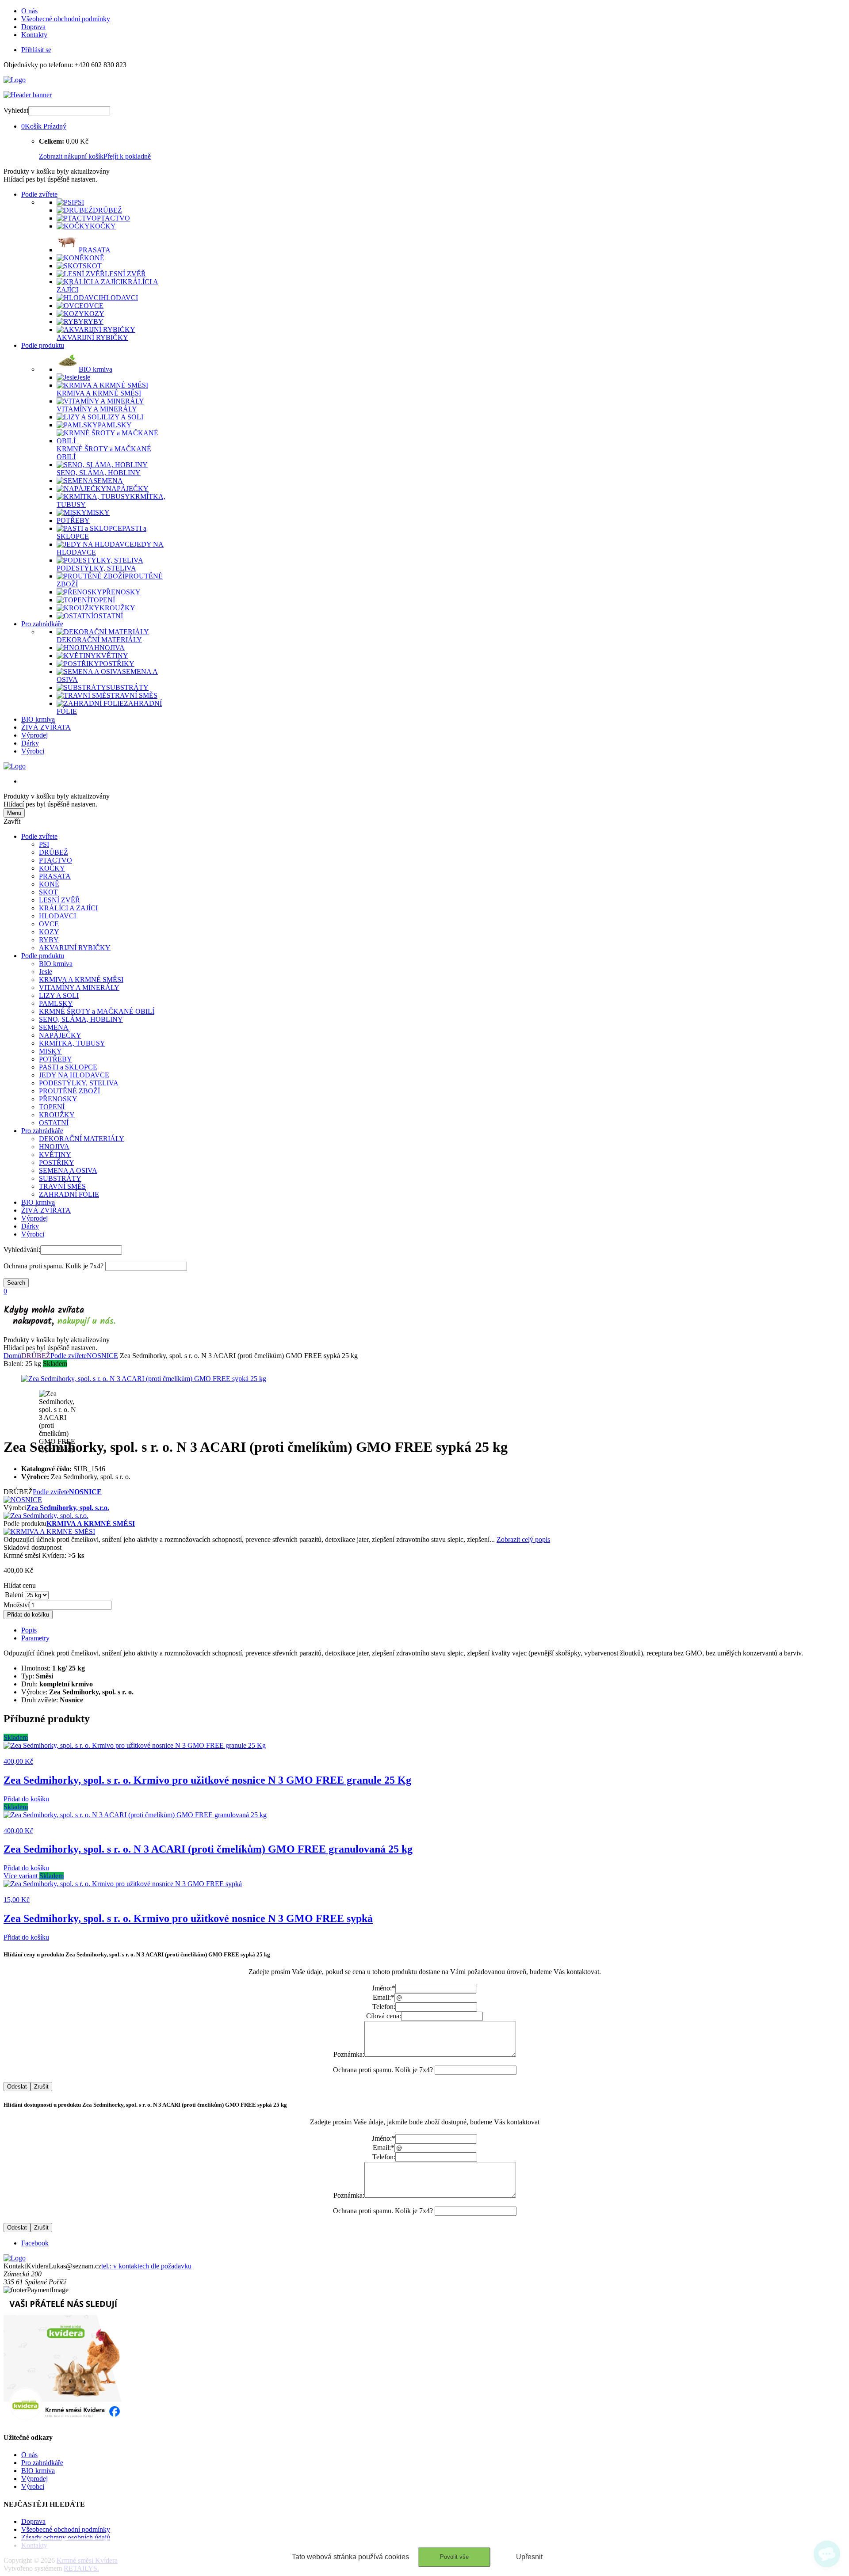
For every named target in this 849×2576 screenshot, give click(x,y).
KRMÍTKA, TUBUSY (72, 1043)
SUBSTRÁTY (60, 1178)
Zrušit (41, 2087)
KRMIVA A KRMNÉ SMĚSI (81, 980)
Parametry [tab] (35, 1638)
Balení (14, 1595)
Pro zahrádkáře (42, 624)
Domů (12, 1356)
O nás (29, 11)
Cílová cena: (384, 2016)
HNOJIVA (54, 1147)
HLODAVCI (57, 916)
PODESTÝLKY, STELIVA (79, 1083)
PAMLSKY (56, 1003)
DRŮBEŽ (54, 852)
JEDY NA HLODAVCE (74, 1075)
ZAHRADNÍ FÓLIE (69, 1194)
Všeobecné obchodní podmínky (66, 19)
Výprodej (34, 735)
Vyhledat (16, 110)
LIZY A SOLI (59, 995)
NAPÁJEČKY (60, 1035)
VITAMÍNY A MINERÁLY (79, 987)
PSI (44, 844)
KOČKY (52, 868)
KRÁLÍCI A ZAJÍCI (68, 908)
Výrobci (33, 751)
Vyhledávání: (22, 1250)
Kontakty (34, 35)
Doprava (33, 27)
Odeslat (17, 2087)
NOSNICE (102, 1356)
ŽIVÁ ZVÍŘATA (46, 727)
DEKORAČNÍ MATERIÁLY (82, 1139)
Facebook (35, 2243)
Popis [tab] (29, 1630)
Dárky (30, 743)
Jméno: (384, 1988)
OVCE (49, 924)
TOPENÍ (52, 1107)
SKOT (48, 892)
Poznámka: (349, 2054)
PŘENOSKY (58, 1099)
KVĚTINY (55, 1155)
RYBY (49, 940)
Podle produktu (43, 345)
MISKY (50, 1051)
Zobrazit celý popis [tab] (523, 1539)
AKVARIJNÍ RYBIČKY (75, 948)
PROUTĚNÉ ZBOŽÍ (69, 1091)
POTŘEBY (55, 1059)
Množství (17, 1605)
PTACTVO (55, 860)
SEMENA (54, 1027)
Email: (384, 1997)
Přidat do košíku (28, 1615)
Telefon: (384, 2007)
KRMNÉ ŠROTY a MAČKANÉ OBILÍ (97, 1011)
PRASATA (55, 876)
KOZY (49, 932)
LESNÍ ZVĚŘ (59, 900)
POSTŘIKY (57, 1162)
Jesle (46, 972)
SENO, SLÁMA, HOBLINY (81, 1019)
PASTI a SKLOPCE (68, 1067)
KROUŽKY (57, 1115)
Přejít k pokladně (127, 156)
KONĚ (49, 884)
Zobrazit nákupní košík (71, 156)
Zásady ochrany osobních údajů (66, 2537)
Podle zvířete (39, 194)
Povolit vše (454, 2557)
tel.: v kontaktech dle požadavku (146, 2266)
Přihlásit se (36, 50)
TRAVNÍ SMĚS (62, 1186)
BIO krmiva (38, 719)
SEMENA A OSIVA (68, 1170)
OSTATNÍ (54, 1123)
